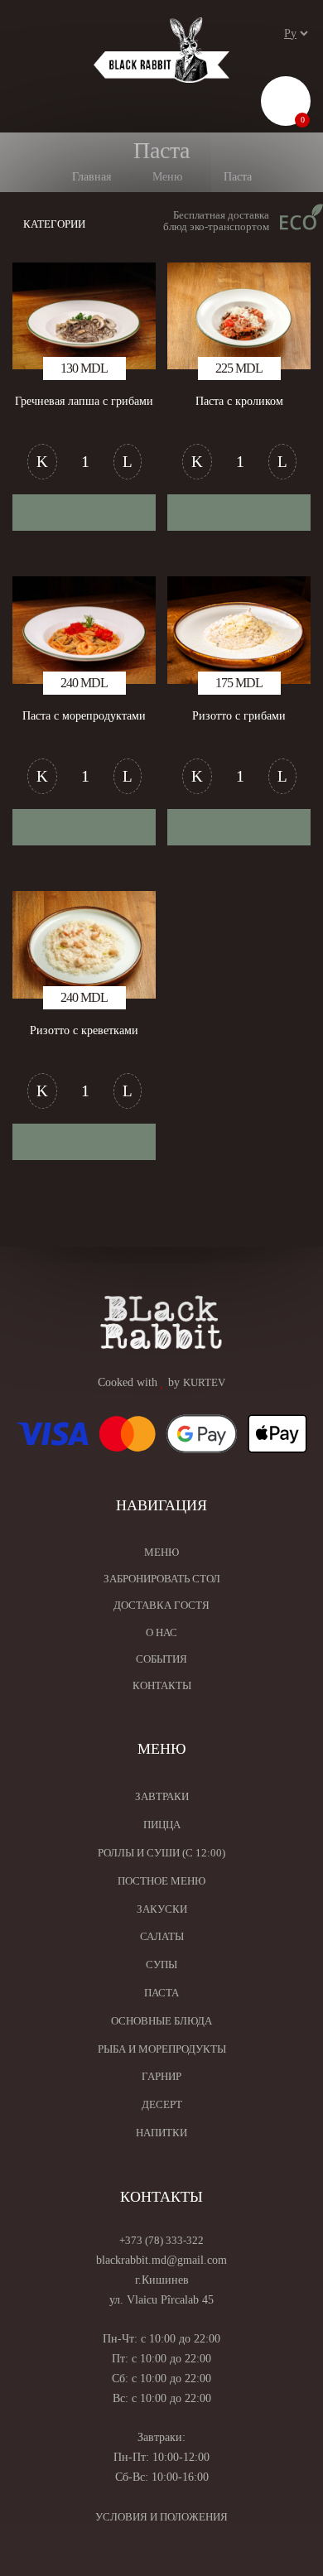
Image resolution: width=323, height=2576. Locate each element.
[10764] (239, 513)
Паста (161, 1993)
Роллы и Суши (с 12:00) (161, 1853)
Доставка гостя (161, 1605)
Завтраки (162, 1796)
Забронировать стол (162, 1579)
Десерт (162, 2104)
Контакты (162, 1685)
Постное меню (161, 1881)
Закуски (162, 1909)
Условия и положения (161, 2517)
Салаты (162, 1936)
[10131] (84, 513)
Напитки (161, 2133)
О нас (161, 1632)
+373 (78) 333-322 (161, 2240)
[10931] (84, 1142)
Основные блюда (161, 2021)
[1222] (84, 827)
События (161, 1659)
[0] (286, 104)
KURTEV (204, 1382)
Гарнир (161, 2076)
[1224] (239, 827)
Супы (161, 1965)
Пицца (162, 1825)
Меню (161, 1552)
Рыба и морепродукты (162, 2049)
